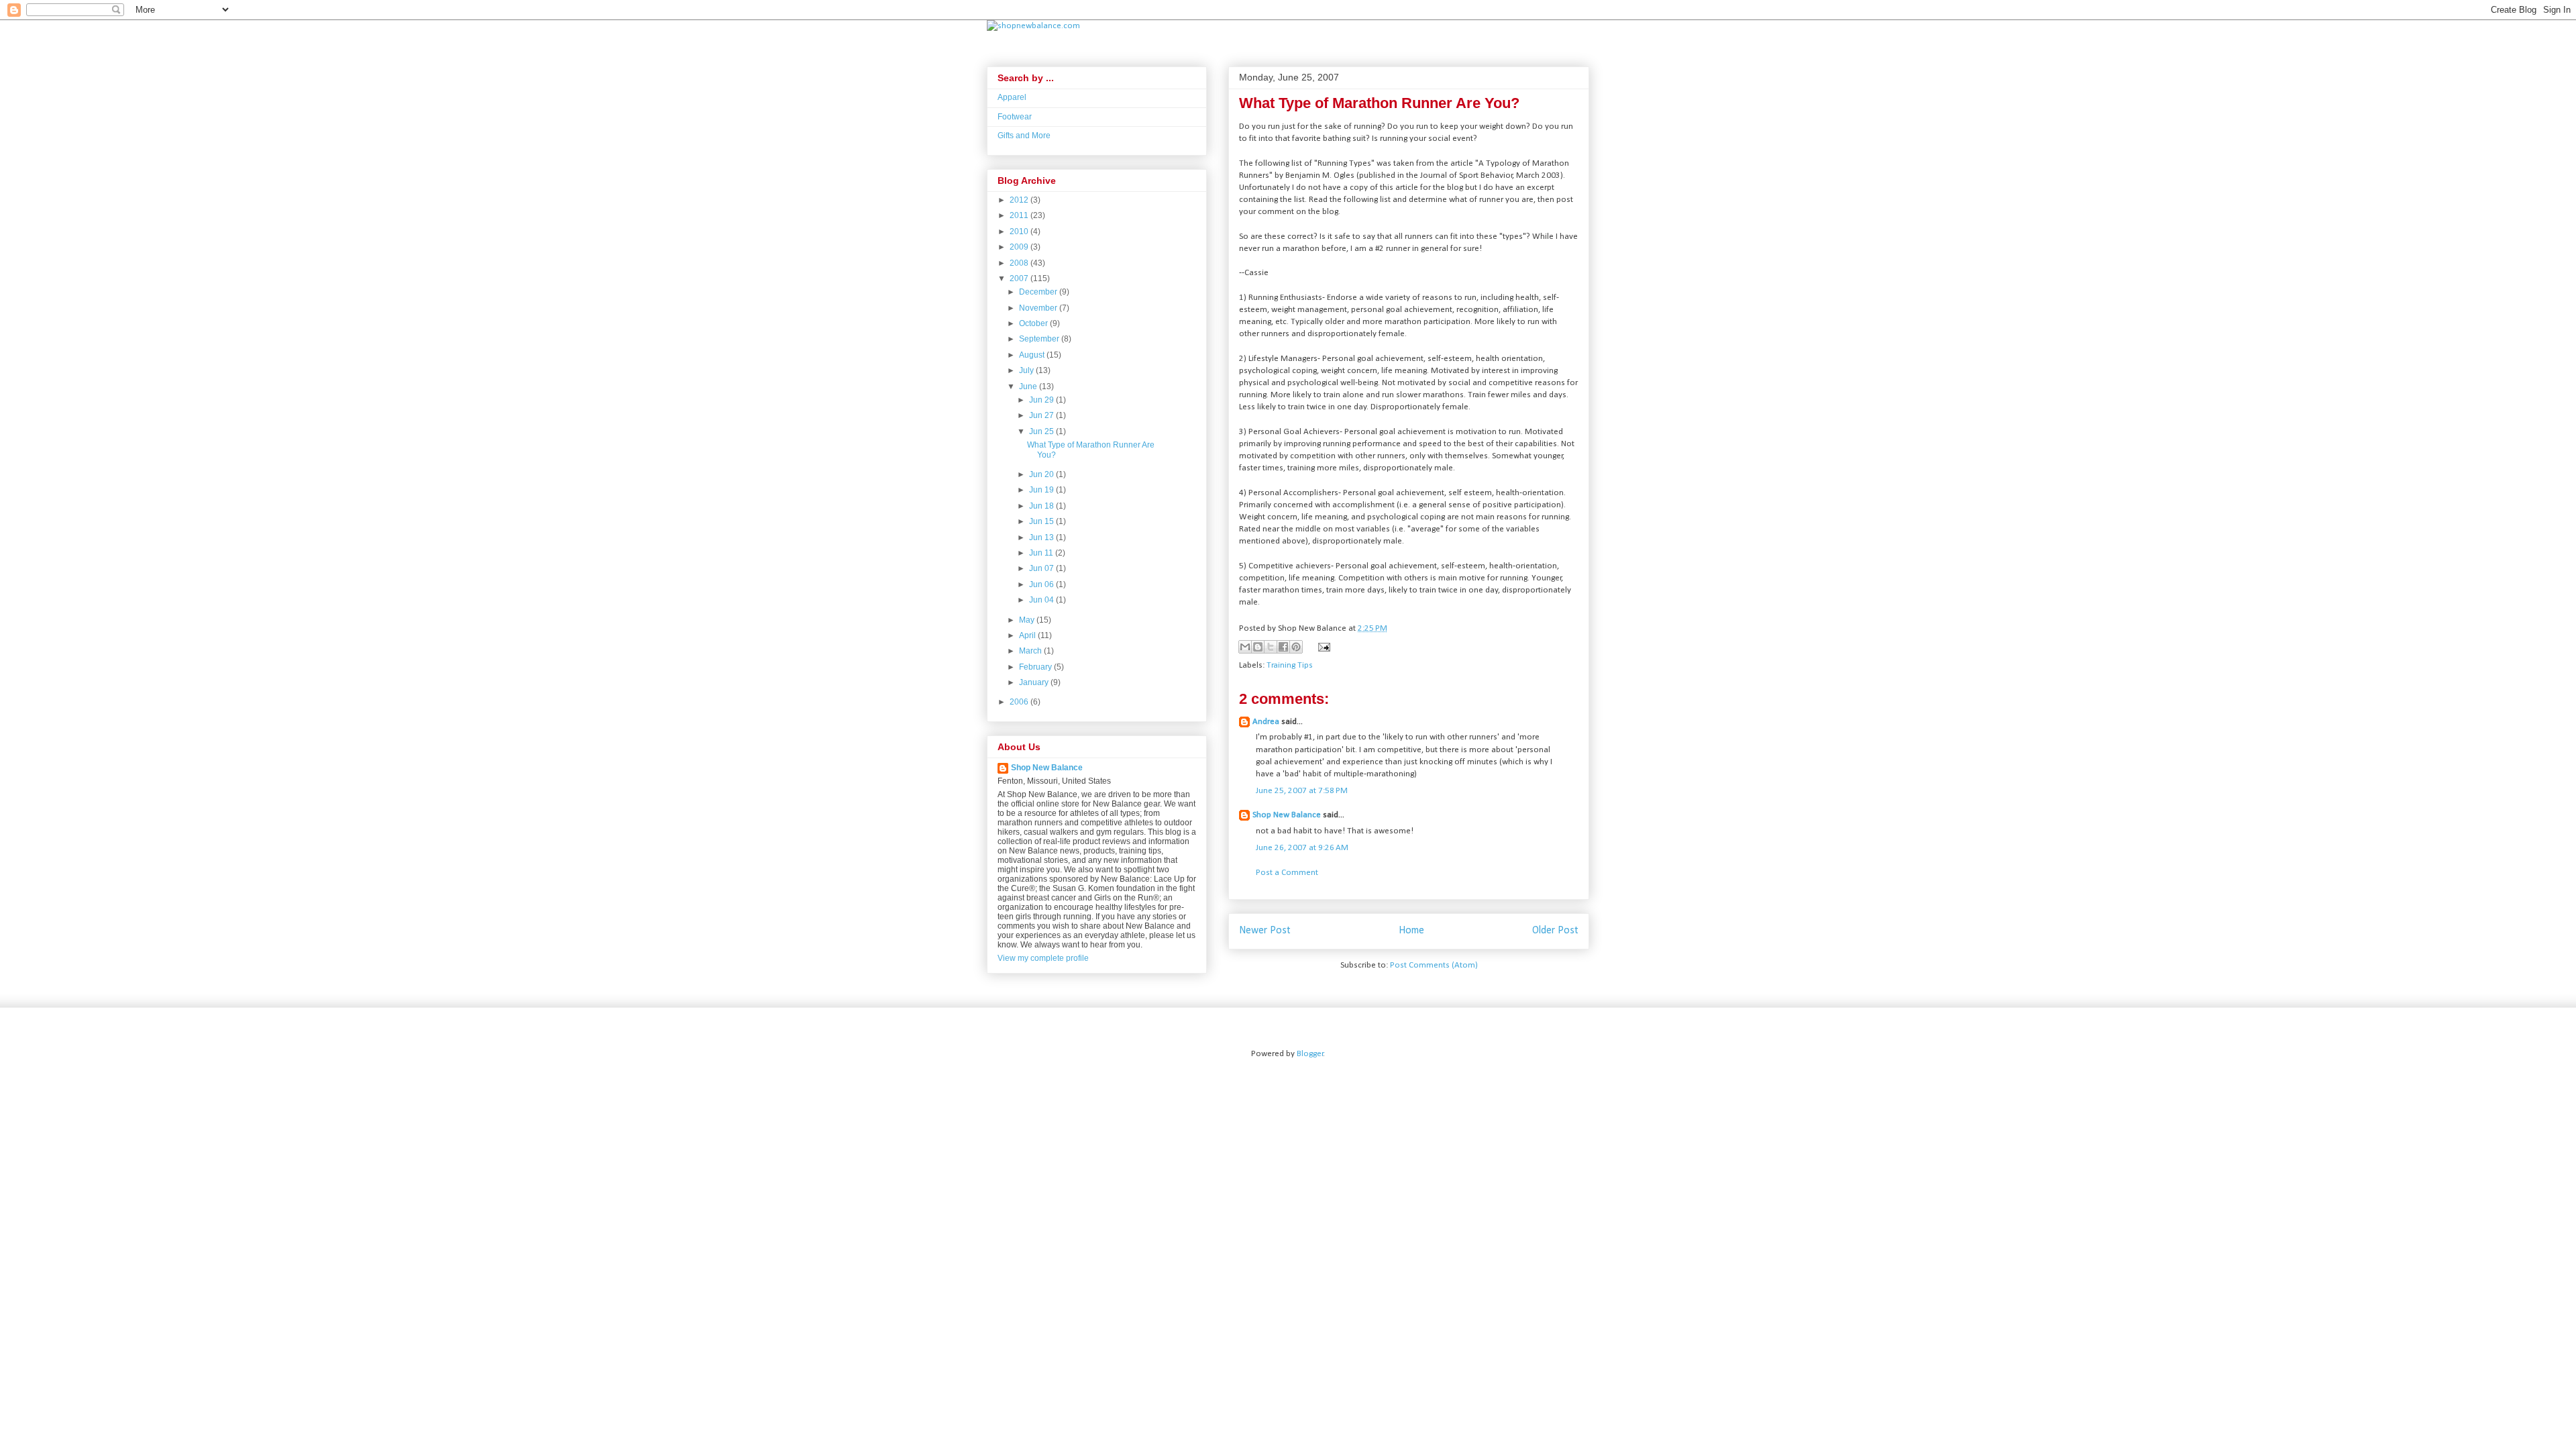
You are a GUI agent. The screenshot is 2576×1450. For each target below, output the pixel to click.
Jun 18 (1042, 506)
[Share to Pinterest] (1296, 647)
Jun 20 (1042, 474)
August (1033, 355)
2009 (1020, 247)
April (1028, 635)
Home (1411, 931)
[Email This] (1245, 647)
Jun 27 (1042, 415)
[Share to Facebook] (1283, 647)
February (1036, 667)
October (1034, 323)
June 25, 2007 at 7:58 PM (1302, 791)
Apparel (1012, 97)
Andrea (1266, 722)
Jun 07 (1042, 568)
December (1039, 292)
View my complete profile (1043, 958)
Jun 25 (1042, 431)
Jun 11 (1042, 553)
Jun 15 (1042, 521)
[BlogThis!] (1258, 647)
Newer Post (1265, 931)
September (1040, 339)
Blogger (1310, 1054)
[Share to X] (1271, 647)
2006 (1020, 702)
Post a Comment (1287, 873)
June (1029, 386)
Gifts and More (1024, 136)
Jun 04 (1042, 600)
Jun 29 (1042, 400)
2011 (1020, 215)
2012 (1020, 200)
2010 (1020, 231)
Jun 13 (1042, 537)
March (1031, 651)
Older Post (1555, 931)
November (1039, 308)
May (1028, 620)
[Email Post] (1322, 647)
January (1035, 682)
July (1027, 370)
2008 (1020, 263)
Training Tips (1290, 665)
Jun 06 (1042, 584)
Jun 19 (1042, 490)
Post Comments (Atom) (1434, 965)
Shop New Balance (1287, 815)
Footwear (1015, 117)
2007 (1020, 278)
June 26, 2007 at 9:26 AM (1302, 848)
